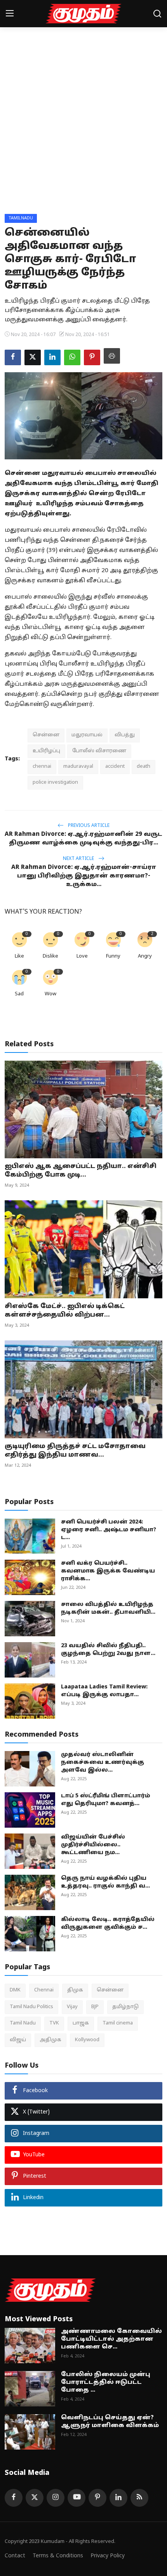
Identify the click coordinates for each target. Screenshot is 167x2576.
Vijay (72, 2007)
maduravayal (78, 767)
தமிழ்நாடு (125, 2007)
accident (115, 767)
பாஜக (81, 2023)
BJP (95, 2007)
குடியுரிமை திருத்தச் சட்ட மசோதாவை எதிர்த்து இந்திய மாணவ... (75, 1451)
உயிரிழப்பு (46, 751)
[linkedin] (118, 2498)
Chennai (44, 1990)
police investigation (55, 783)
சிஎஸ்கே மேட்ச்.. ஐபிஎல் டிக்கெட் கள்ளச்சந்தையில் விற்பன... (65, 1311)
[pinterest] (97, 2498)
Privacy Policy (108, 2556)
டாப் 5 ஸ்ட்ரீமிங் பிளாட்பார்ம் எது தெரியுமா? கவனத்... (106, 1800)
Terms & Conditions (58, 2556)
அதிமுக (50, 2040)
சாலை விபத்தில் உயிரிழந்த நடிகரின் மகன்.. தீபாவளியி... (108, 1608)
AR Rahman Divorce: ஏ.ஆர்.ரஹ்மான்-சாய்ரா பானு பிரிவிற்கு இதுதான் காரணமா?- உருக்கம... (84, 876)
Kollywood (87, 2040)
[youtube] (77, 2498)
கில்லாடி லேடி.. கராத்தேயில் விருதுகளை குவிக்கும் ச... (108, 1924)
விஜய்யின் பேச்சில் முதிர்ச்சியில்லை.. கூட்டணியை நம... (93, 1845)
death (144, 767)
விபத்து (125, 735)
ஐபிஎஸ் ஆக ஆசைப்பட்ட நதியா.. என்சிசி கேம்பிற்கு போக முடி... (81, 1171)
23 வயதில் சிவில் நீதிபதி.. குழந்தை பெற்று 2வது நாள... (108, 1650)
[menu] (10, 14)
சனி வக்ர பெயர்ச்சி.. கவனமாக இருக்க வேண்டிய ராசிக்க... (108, 1571)
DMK (15, 1990)
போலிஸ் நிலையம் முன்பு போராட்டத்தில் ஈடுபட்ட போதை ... (106, 2382)
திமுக (75, 1990)
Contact (15, 2556)
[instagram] (56, 2498)
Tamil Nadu (23, 2023)
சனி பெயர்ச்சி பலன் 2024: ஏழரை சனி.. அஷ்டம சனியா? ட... (109, 1530)
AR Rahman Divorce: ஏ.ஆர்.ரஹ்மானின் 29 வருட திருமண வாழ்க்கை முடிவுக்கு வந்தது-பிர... (83, 839)
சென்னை (46, 735)
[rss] (139, 2498)
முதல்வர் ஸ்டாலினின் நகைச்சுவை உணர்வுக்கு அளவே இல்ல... (103, 1763)
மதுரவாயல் (87, 735)
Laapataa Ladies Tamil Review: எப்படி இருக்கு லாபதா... (104, 1691)
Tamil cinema (118, 2023)
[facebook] (14, 2498)
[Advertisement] (83, 126)
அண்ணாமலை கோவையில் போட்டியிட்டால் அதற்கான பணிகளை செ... (111, 2339)
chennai (42, 767)
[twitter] (35, 2498)
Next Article (79, 859)
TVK (54, 2023)
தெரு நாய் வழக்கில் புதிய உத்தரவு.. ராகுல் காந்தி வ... (105, 1882)
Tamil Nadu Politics (31, 2007)
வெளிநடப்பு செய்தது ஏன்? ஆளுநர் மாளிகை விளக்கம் (110, 2422)
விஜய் (18, 2040)
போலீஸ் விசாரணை (99, 751)
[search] (157, 14)
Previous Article (88, 826)
